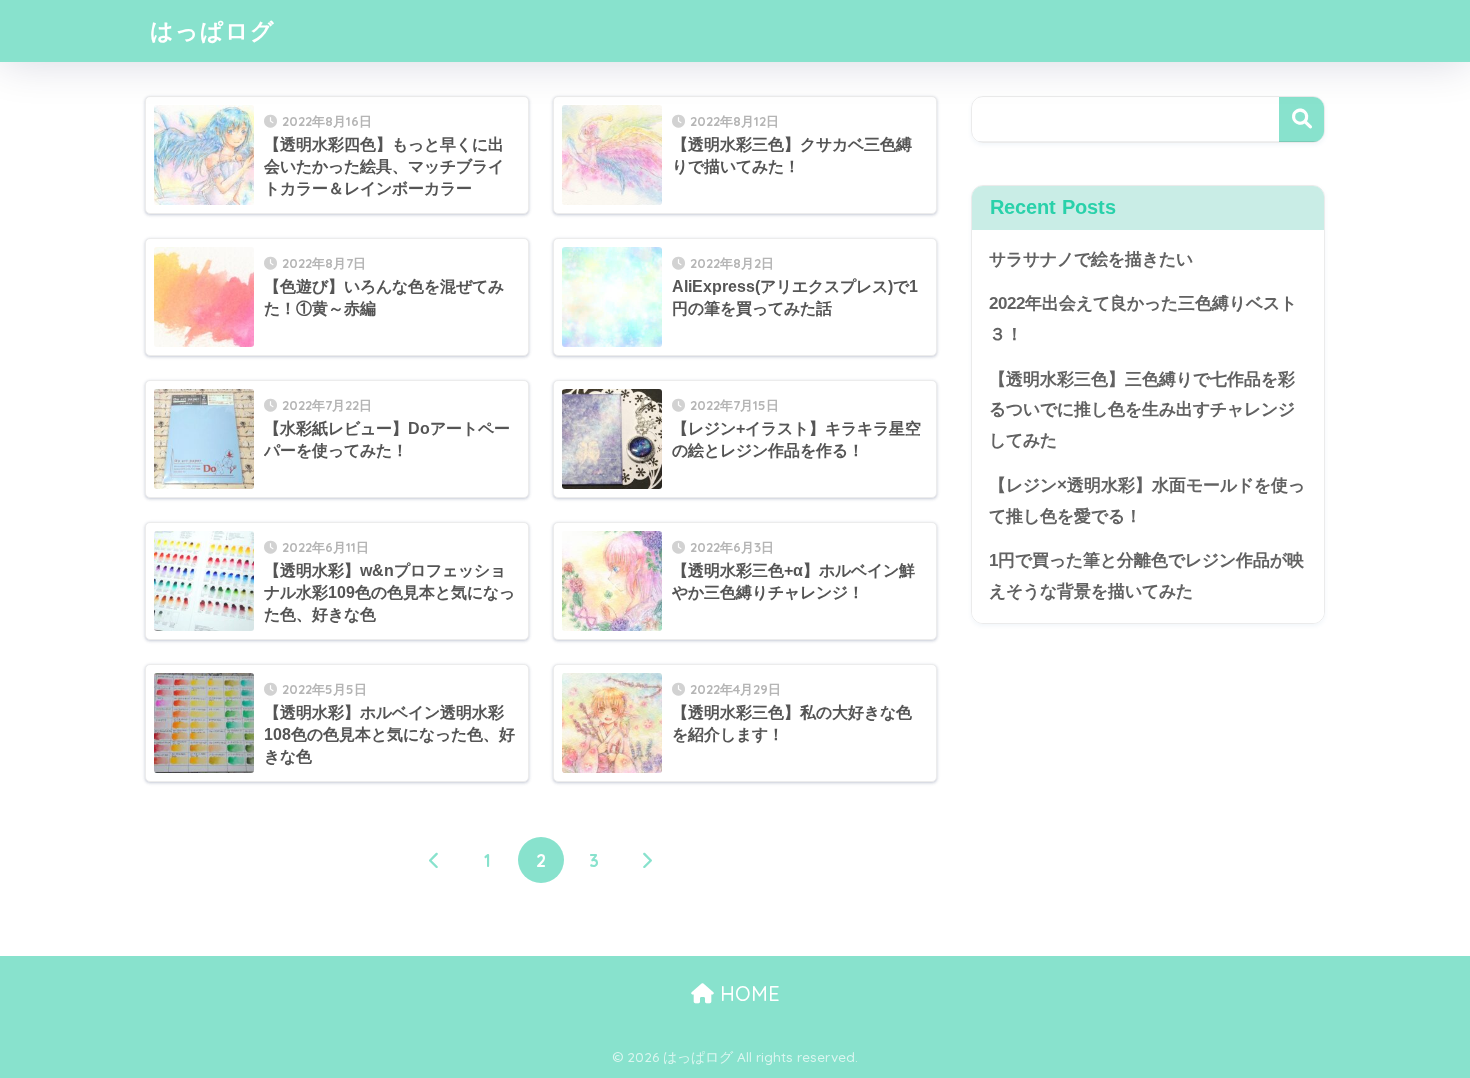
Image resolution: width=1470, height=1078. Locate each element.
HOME (747, 993)
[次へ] (647, 860)
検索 (1301, 119)
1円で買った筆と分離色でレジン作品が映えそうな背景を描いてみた (1146, 576)
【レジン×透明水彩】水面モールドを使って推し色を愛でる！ (1147, 501)
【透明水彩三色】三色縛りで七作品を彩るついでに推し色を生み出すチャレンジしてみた (1142, 410)
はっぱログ (212, 30)
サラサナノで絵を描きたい (1091, 259)
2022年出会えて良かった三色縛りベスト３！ (1143, 319)
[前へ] (435, 860)
